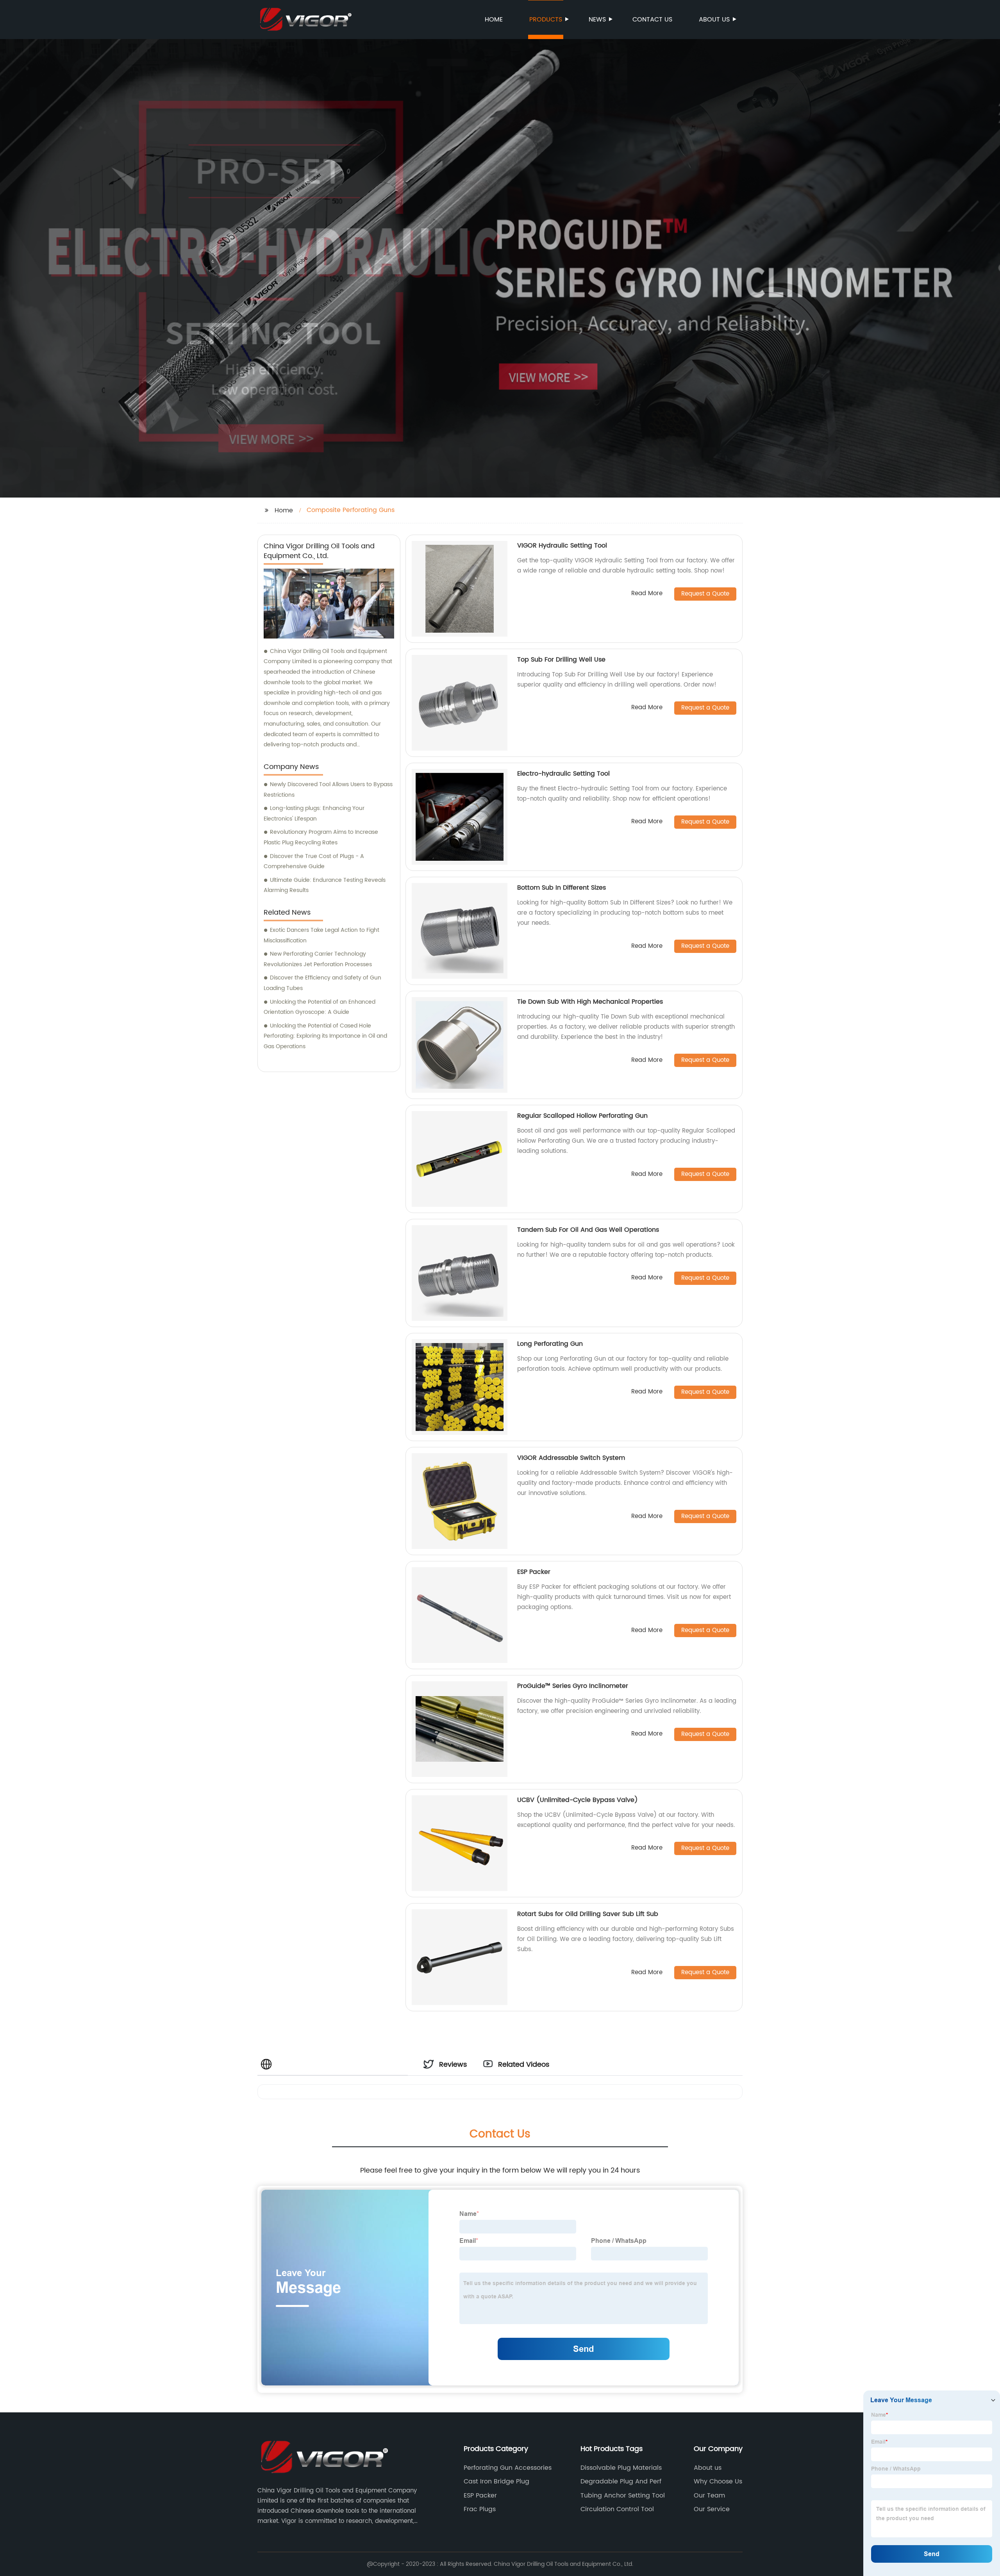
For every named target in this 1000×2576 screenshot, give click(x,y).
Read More (647, 594)
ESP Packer (534, 1572)
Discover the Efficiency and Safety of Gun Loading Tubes (322, 983)
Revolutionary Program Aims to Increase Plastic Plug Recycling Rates (321, 837)
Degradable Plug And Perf (621, 2481)
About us (714, 20)
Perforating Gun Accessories (508, 2468)
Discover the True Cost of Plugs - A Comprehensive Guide (314, 862)
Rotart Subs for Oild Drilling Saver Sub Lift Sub (588, 1914)
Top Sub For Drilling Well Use (561, 660)
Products (546, 20)
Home (494, 20)
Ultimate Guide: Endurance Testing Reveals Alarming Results (325, 885)
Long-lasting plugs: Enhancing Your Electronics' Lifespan (314, 813)
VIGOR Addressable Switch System (571, 1458)
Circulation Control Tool (617, 2509)
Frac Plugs (480, 2509)
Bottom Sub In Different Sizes (562, 888)
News (597, 20)
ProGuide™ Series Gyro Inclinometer (573, 1686)
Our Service (712, 2509)
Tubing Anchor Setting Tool (623, 2496)
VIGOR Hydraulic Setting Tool (562, 546)
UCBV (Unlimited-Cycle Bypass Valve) (578, 1800)
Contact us (652, 20)
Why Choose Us (718, 2481)
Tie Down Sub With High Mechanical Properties (590, 1002)
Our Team (709, 2496)
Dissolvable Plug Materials (621, 2468)
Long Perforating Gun (550, 1344)
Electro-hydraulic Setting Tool (563, 774)
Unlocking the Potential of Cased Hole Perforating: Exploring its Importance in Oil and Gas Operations (325, 1036)
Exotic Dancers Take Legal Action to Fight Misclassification (321, 935)
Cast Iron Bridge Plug (496, 2481)
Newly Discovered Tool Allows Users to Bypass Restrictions (328, 790)
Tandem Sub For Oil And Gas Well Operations (588, 1230)
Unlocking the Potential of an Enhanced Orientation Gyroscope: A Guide (320, 1007)
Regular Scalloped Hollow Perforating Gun (582, 1116)
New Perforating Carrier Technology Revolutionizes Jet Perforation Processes (318, 959)
